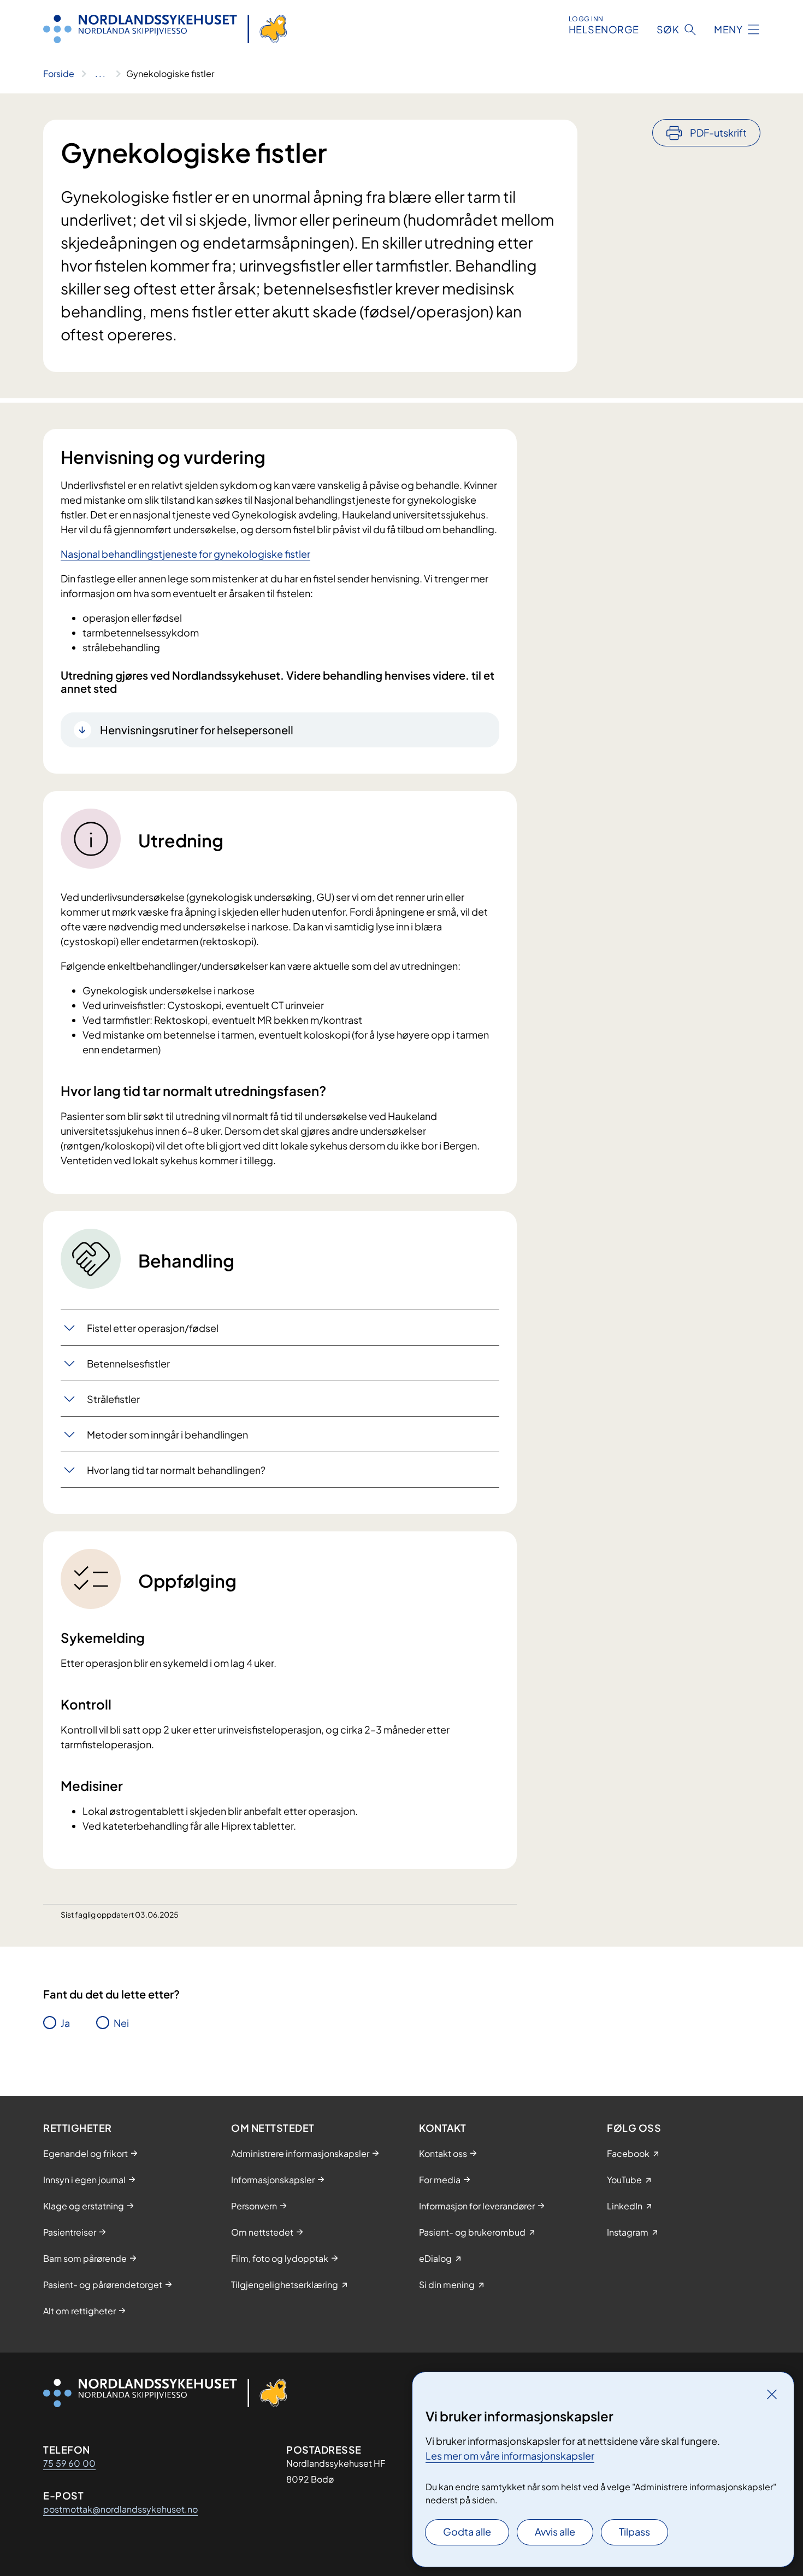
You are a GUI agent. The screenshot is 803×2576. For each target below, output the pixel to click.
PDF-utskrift (718, 132)
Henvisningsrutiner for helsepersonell (197, 730)
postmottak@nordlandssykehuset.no (120, 2509)
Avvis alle (555, 2531)
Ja (65, 2023)
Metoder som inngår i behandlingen (167, 1434)
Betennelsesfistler (128, 1363)
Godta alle (467, 2531)
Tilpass (634, 2531)
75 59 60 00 (69, 2463)
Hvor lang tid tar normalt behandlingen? (176, 1470)
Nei (121, 2023)
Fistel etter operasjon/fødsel (153, 1328)
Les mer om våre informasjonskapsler (510, 2456)
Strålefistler (113, 1399)
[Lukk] (772, 2394)
